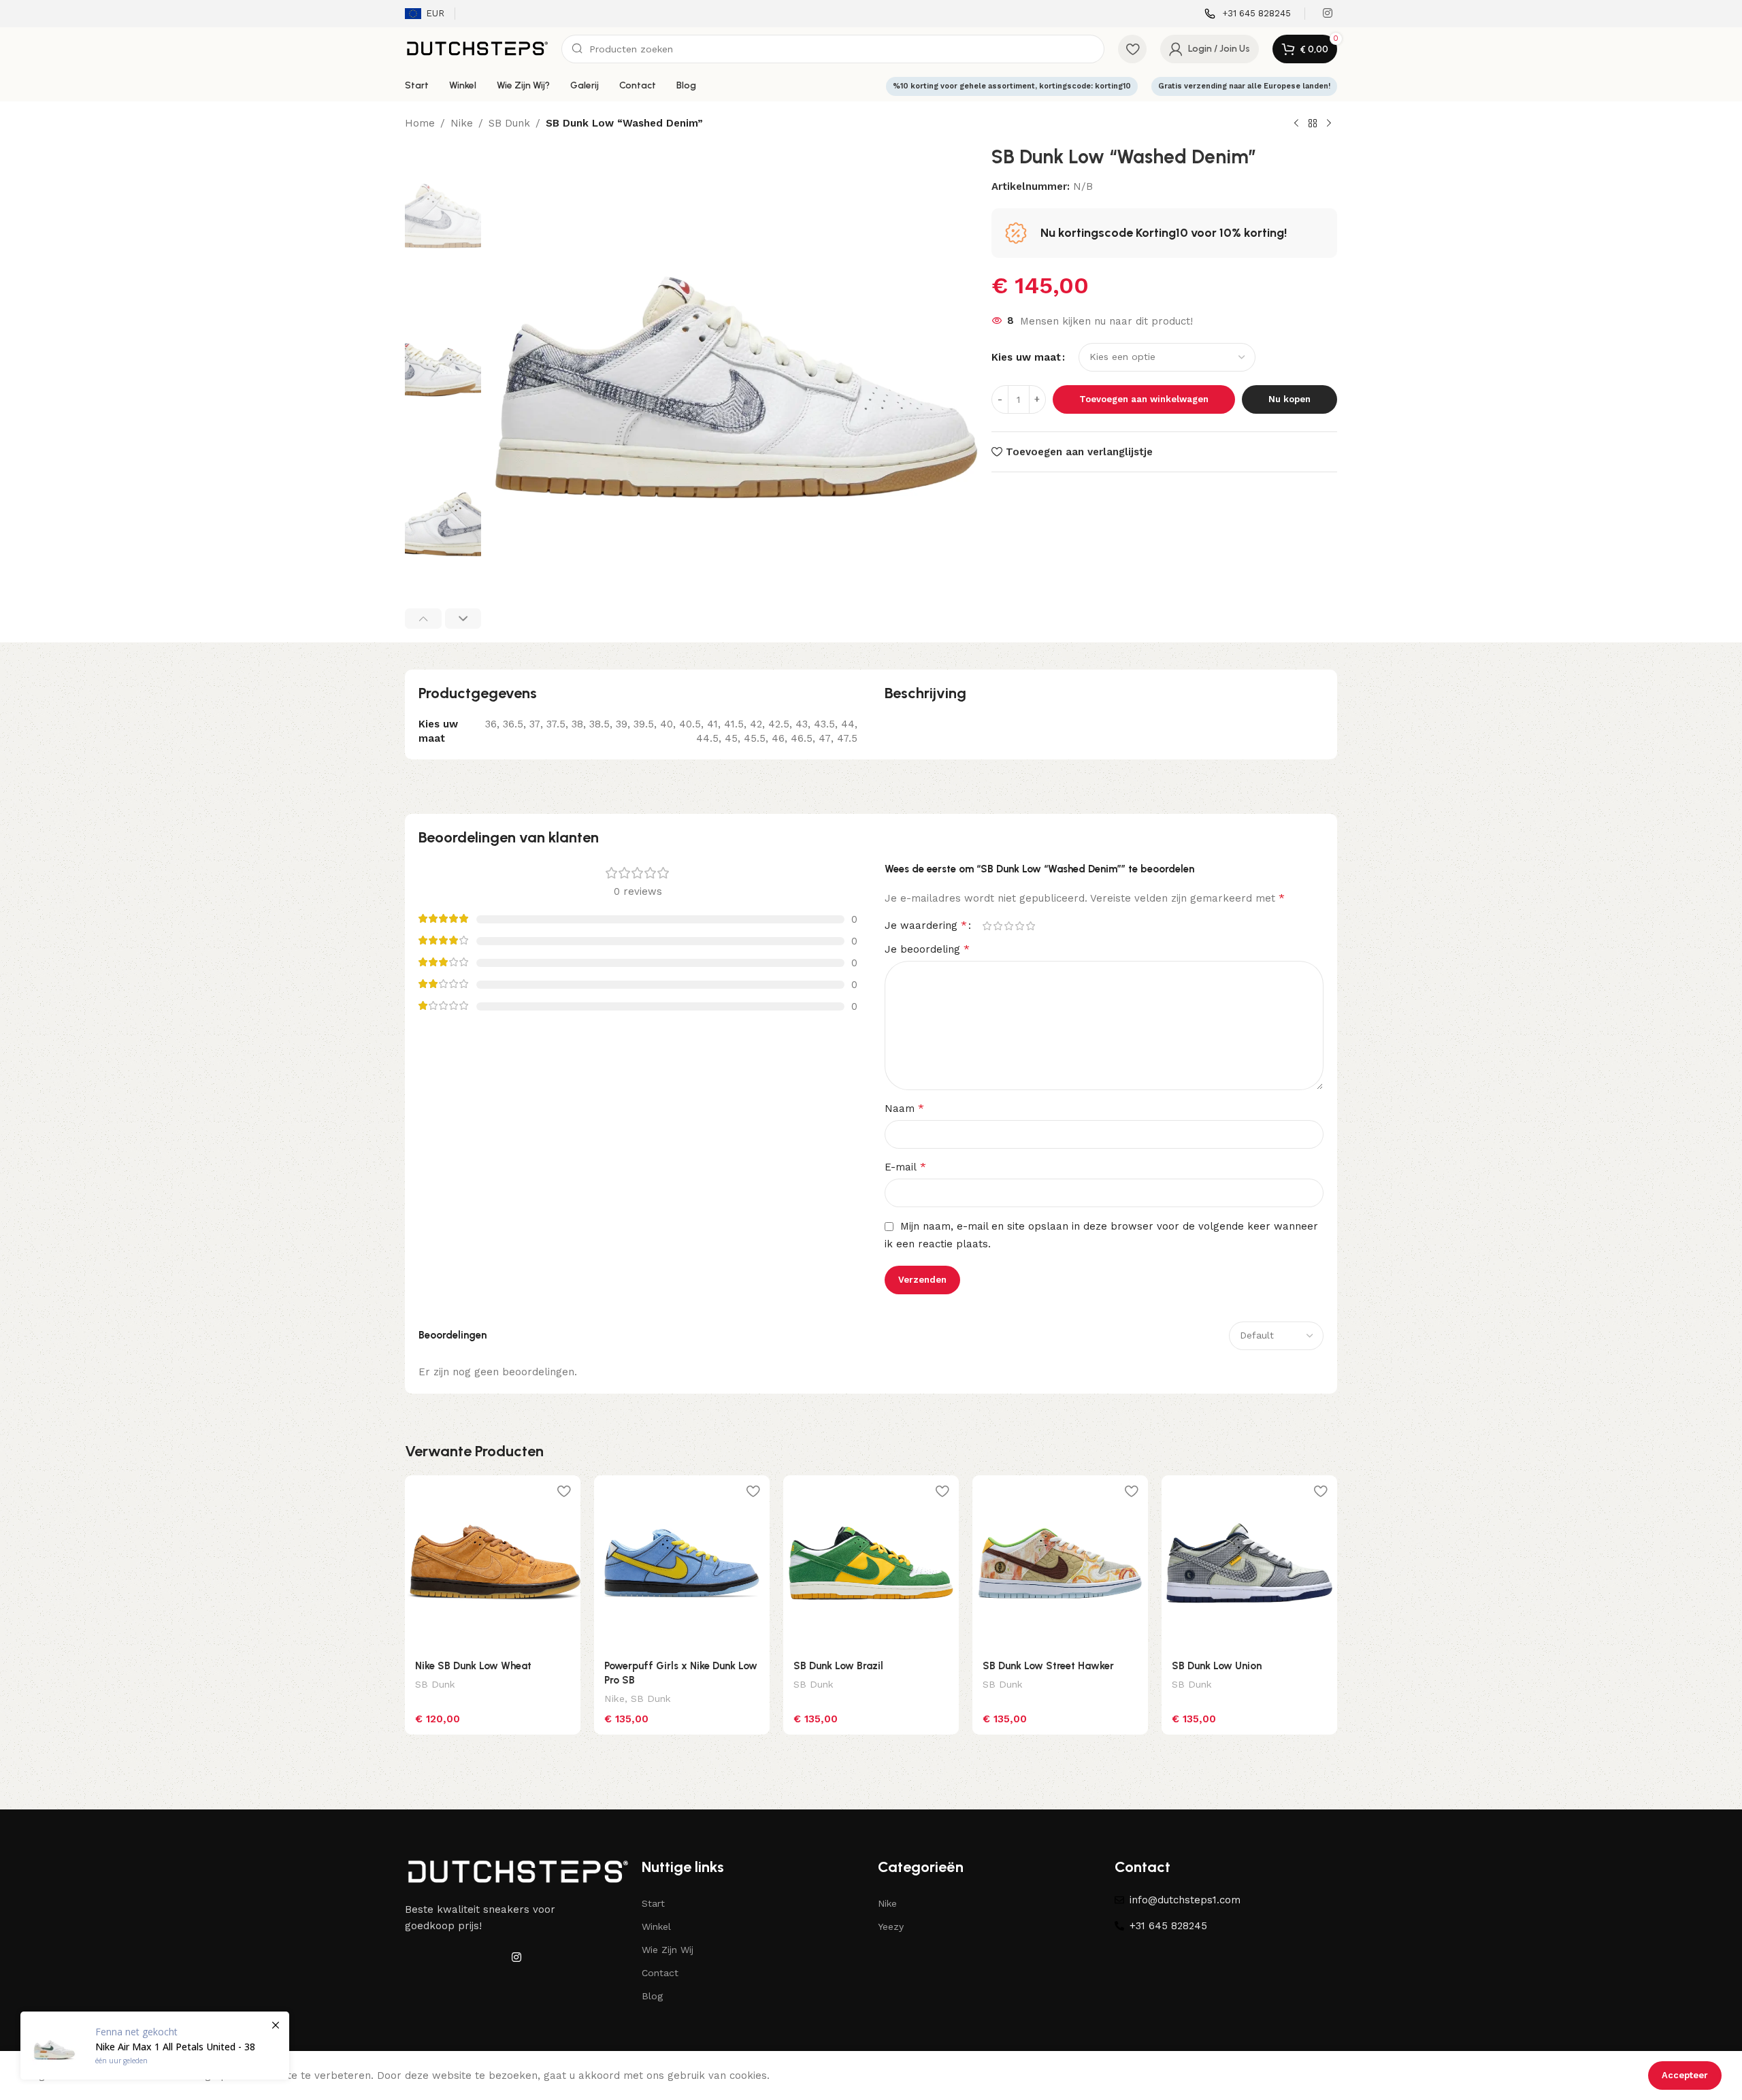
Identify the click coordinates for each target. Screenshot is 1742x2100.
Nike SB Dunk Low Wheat (473, 1666)
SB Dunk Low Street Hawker (1048, 1666)
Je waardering (926, 925)
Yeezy (891, 1926)
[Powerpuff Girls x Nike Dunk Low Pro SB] (682, 1563)
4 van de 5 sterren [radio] (1019, 926)
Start (653, 1903)
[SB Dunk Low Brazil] (871, 1563)
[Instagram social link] (1328, 13)
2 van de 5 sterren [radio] (998, 926)
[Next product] (1329, 124)
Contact (660, 1973)
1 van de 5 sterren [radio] (987, 926)
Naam (904, 1108)
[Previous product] (1296, 124)
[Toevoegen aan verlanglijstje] (563, 1491)
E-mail (905, 1167)
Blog (652, 1996)
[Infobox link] (1248, 14)
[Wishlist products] (1132, 49)
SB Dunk (509, 123)
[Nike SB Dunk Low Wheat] (493, 1563)
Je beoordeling (927, 949)
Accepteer (1685, 2075)
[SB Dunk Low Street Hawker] (1060, 1563)
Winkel (656, 1926)
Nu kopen (1289, 399)
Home (420, 123)
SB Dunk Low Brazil (838, 1666)
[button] (423, 619)
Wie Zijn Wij (668, 1950)
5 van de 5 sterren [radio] (1030, 926)
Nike (462, 123)
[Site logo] (476, 48)
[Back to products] (1313, 124)
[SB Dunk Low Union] (1249, 1563)
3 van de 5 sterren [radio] (1008, 926)
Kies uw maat (1026, 357)
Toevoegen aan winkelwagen (1144, 399)
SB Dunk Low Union (1217, 1666)
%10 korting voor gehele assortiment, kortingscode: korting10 (1012, 86)
